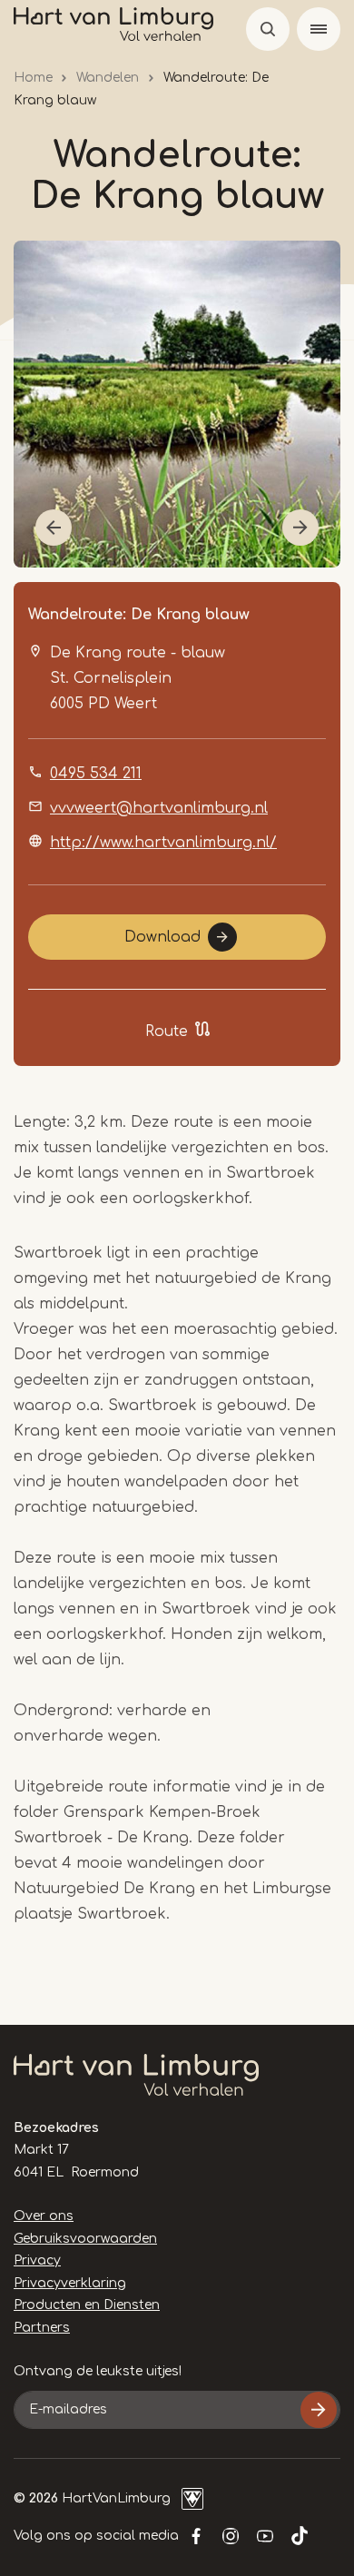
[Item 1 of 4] (177, 404)
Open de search (268, 29)
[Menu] (319, 29)
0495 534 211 (96, 774)
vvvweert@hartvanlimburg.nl (159, 808)
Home (33, 78)
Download (162, 937)
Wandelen (108, 78)
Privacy (37, 2260)
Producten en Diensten (87, 2305)
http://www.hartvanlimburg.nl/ (163, 843)
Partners (42, 2328)
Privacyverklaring (70, 2283)
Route (167, 1031)
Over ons (44, 2216)
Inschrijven (319, 2410)
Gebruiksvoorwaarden (85, 2239)
